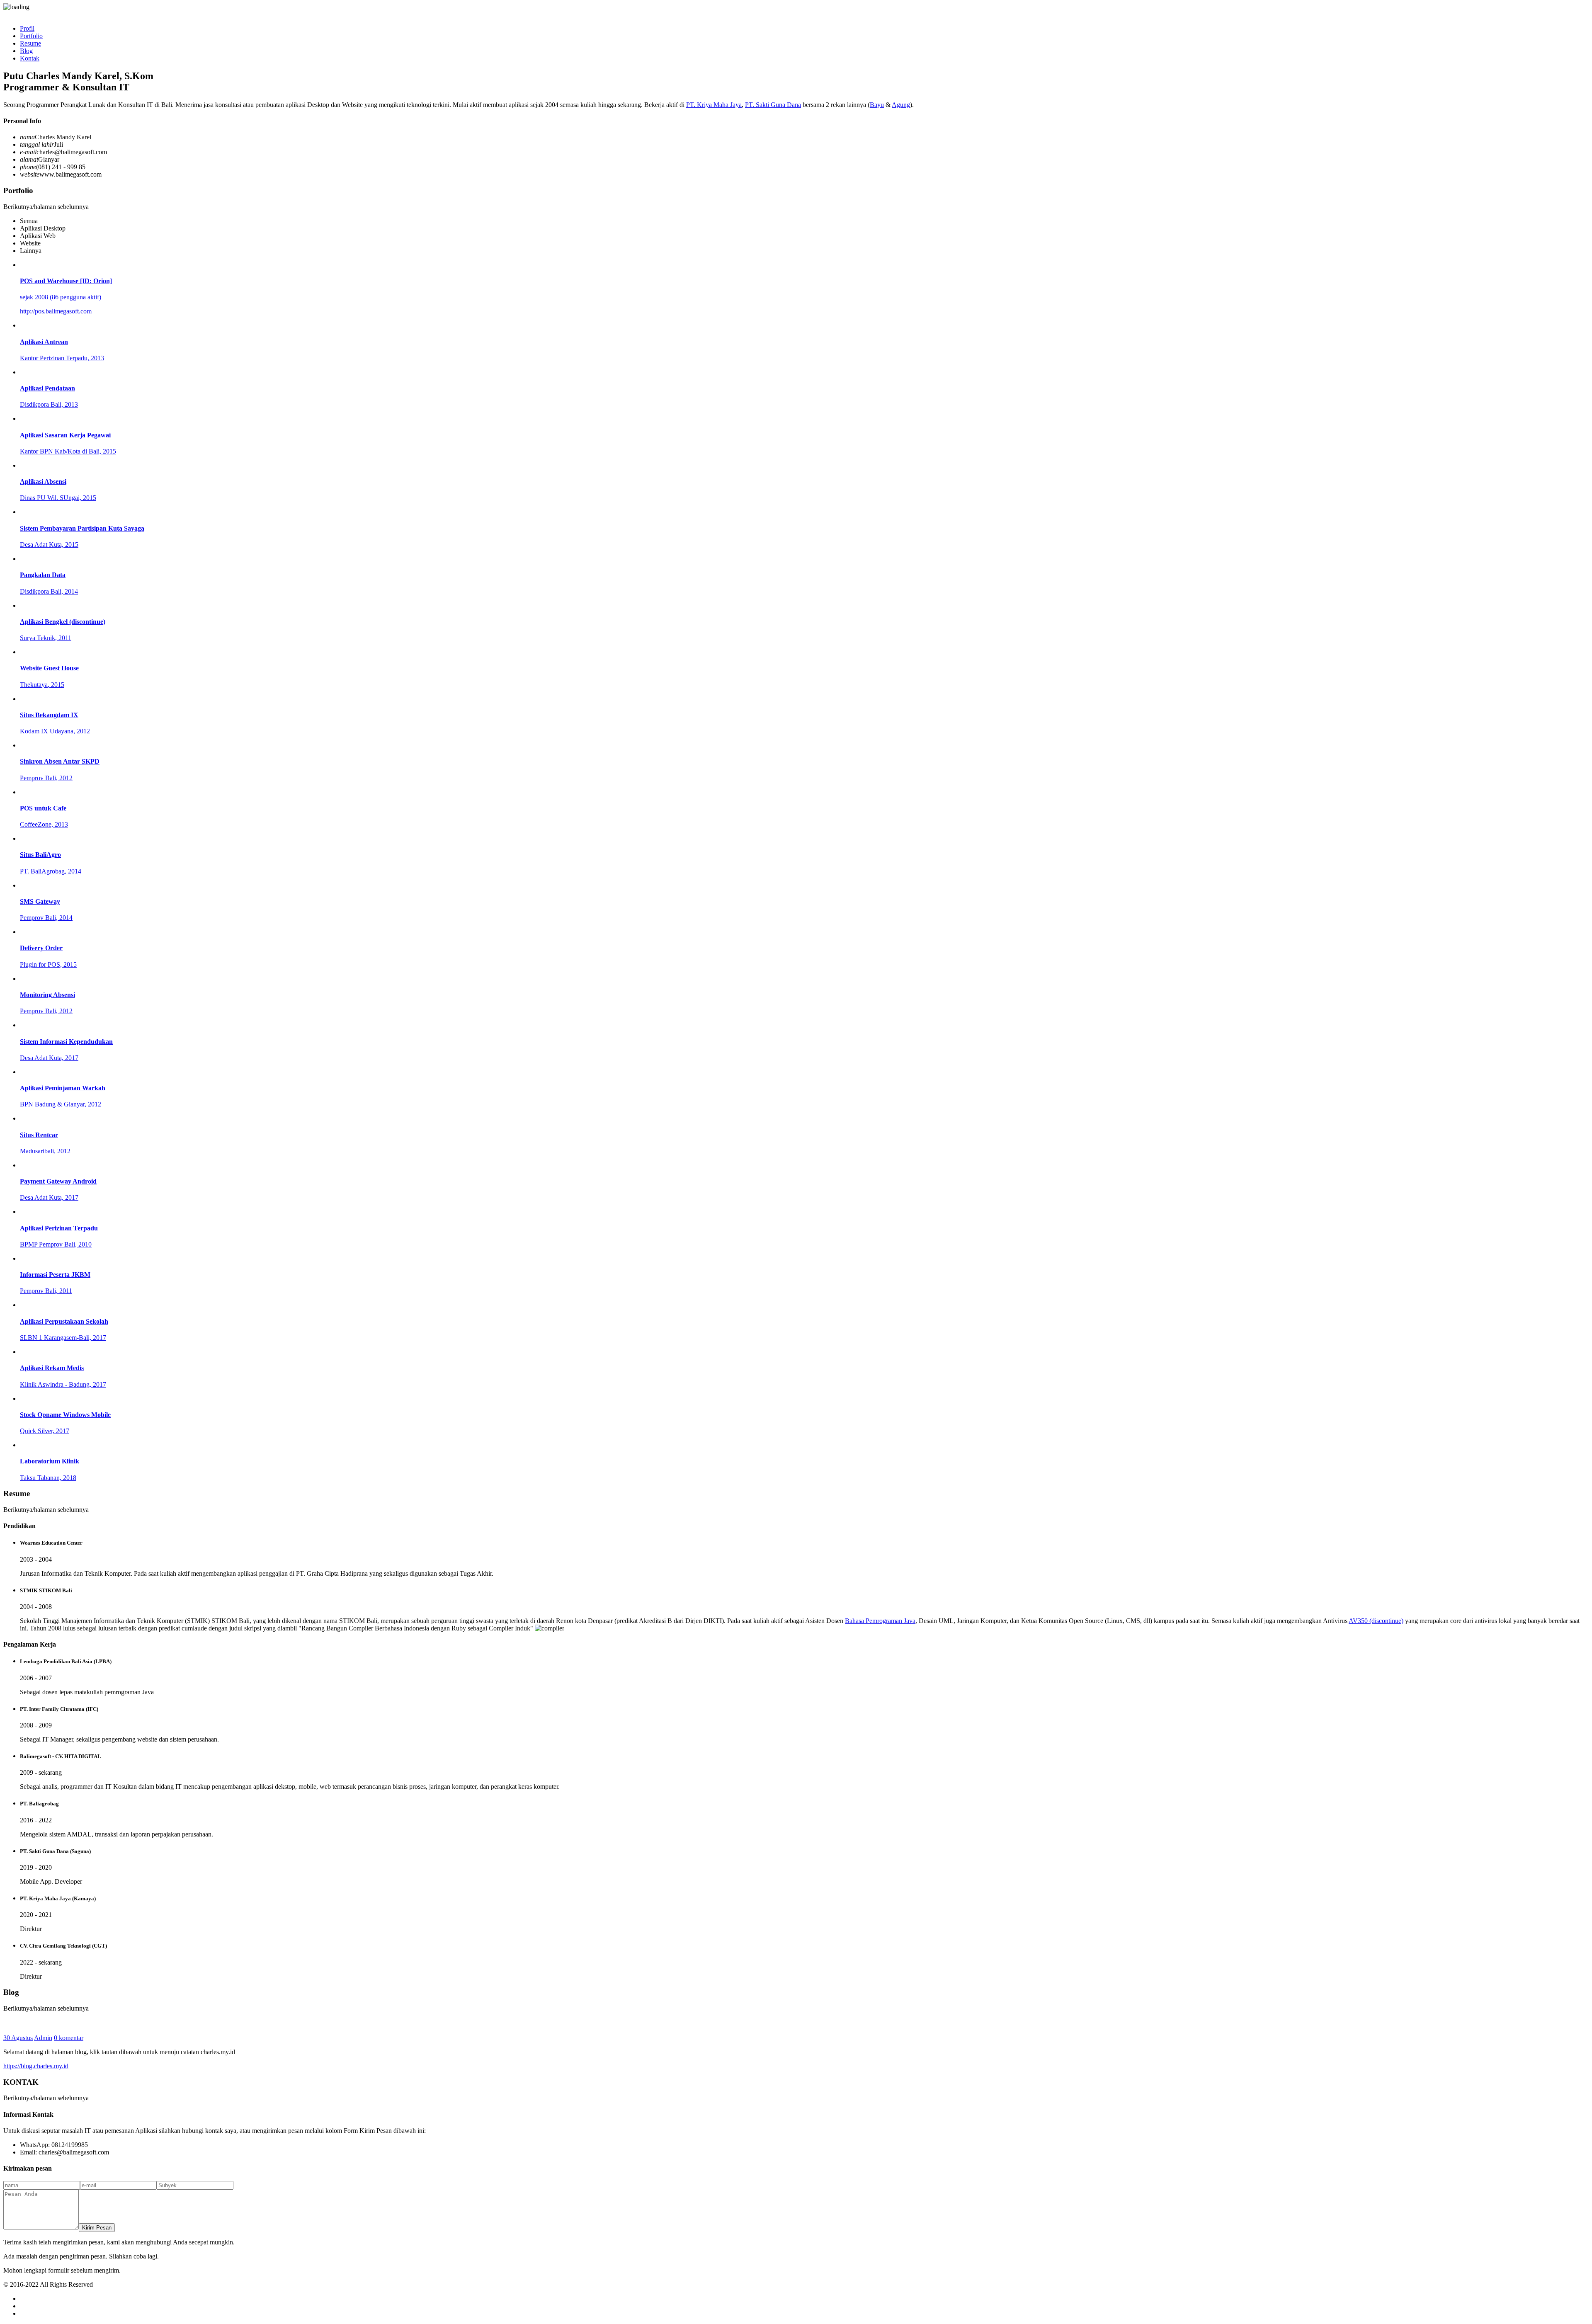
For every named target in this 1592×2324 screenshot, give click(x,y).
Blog (26, 51)
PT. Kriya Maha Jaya (714, 105)
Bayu (877, 105)
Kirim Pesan (97, 2228)
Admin (43, 2038)
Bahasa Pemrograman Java (880, 1621)
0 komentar (69, 2038)
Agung (901, 105)
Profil (27, 28)
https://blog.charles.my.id (36, 2066)
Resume (30, 43)
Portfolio (31, 36)
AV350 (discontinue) (1376, 1621)
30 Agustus (18, 2038)
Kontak (30, 58)
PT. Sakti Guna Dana (773, 105)
